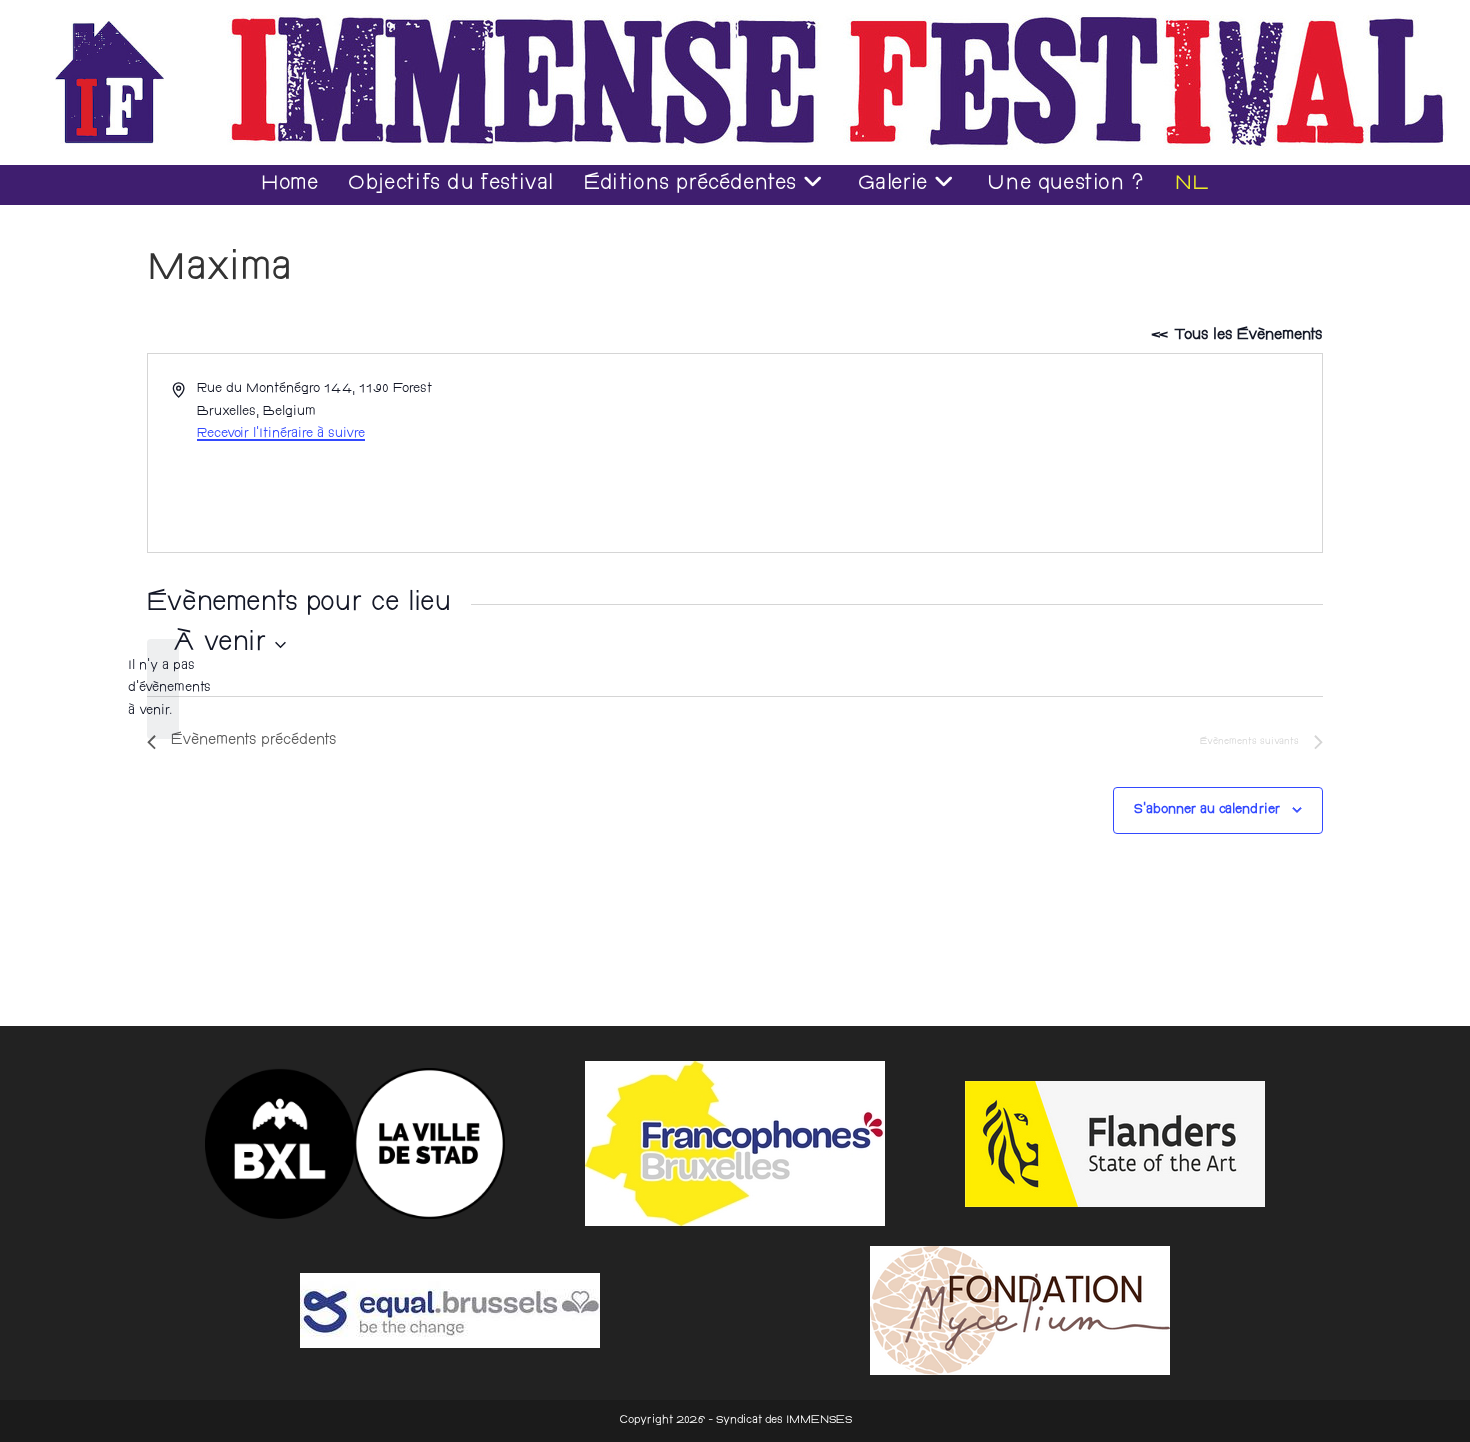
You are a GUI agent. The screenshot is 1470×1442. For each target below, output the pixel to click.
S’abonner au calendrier (1207, 810)
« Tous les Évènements (1236, 336)
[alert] (163, 689)
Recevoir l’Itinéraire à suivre (281, 434)
